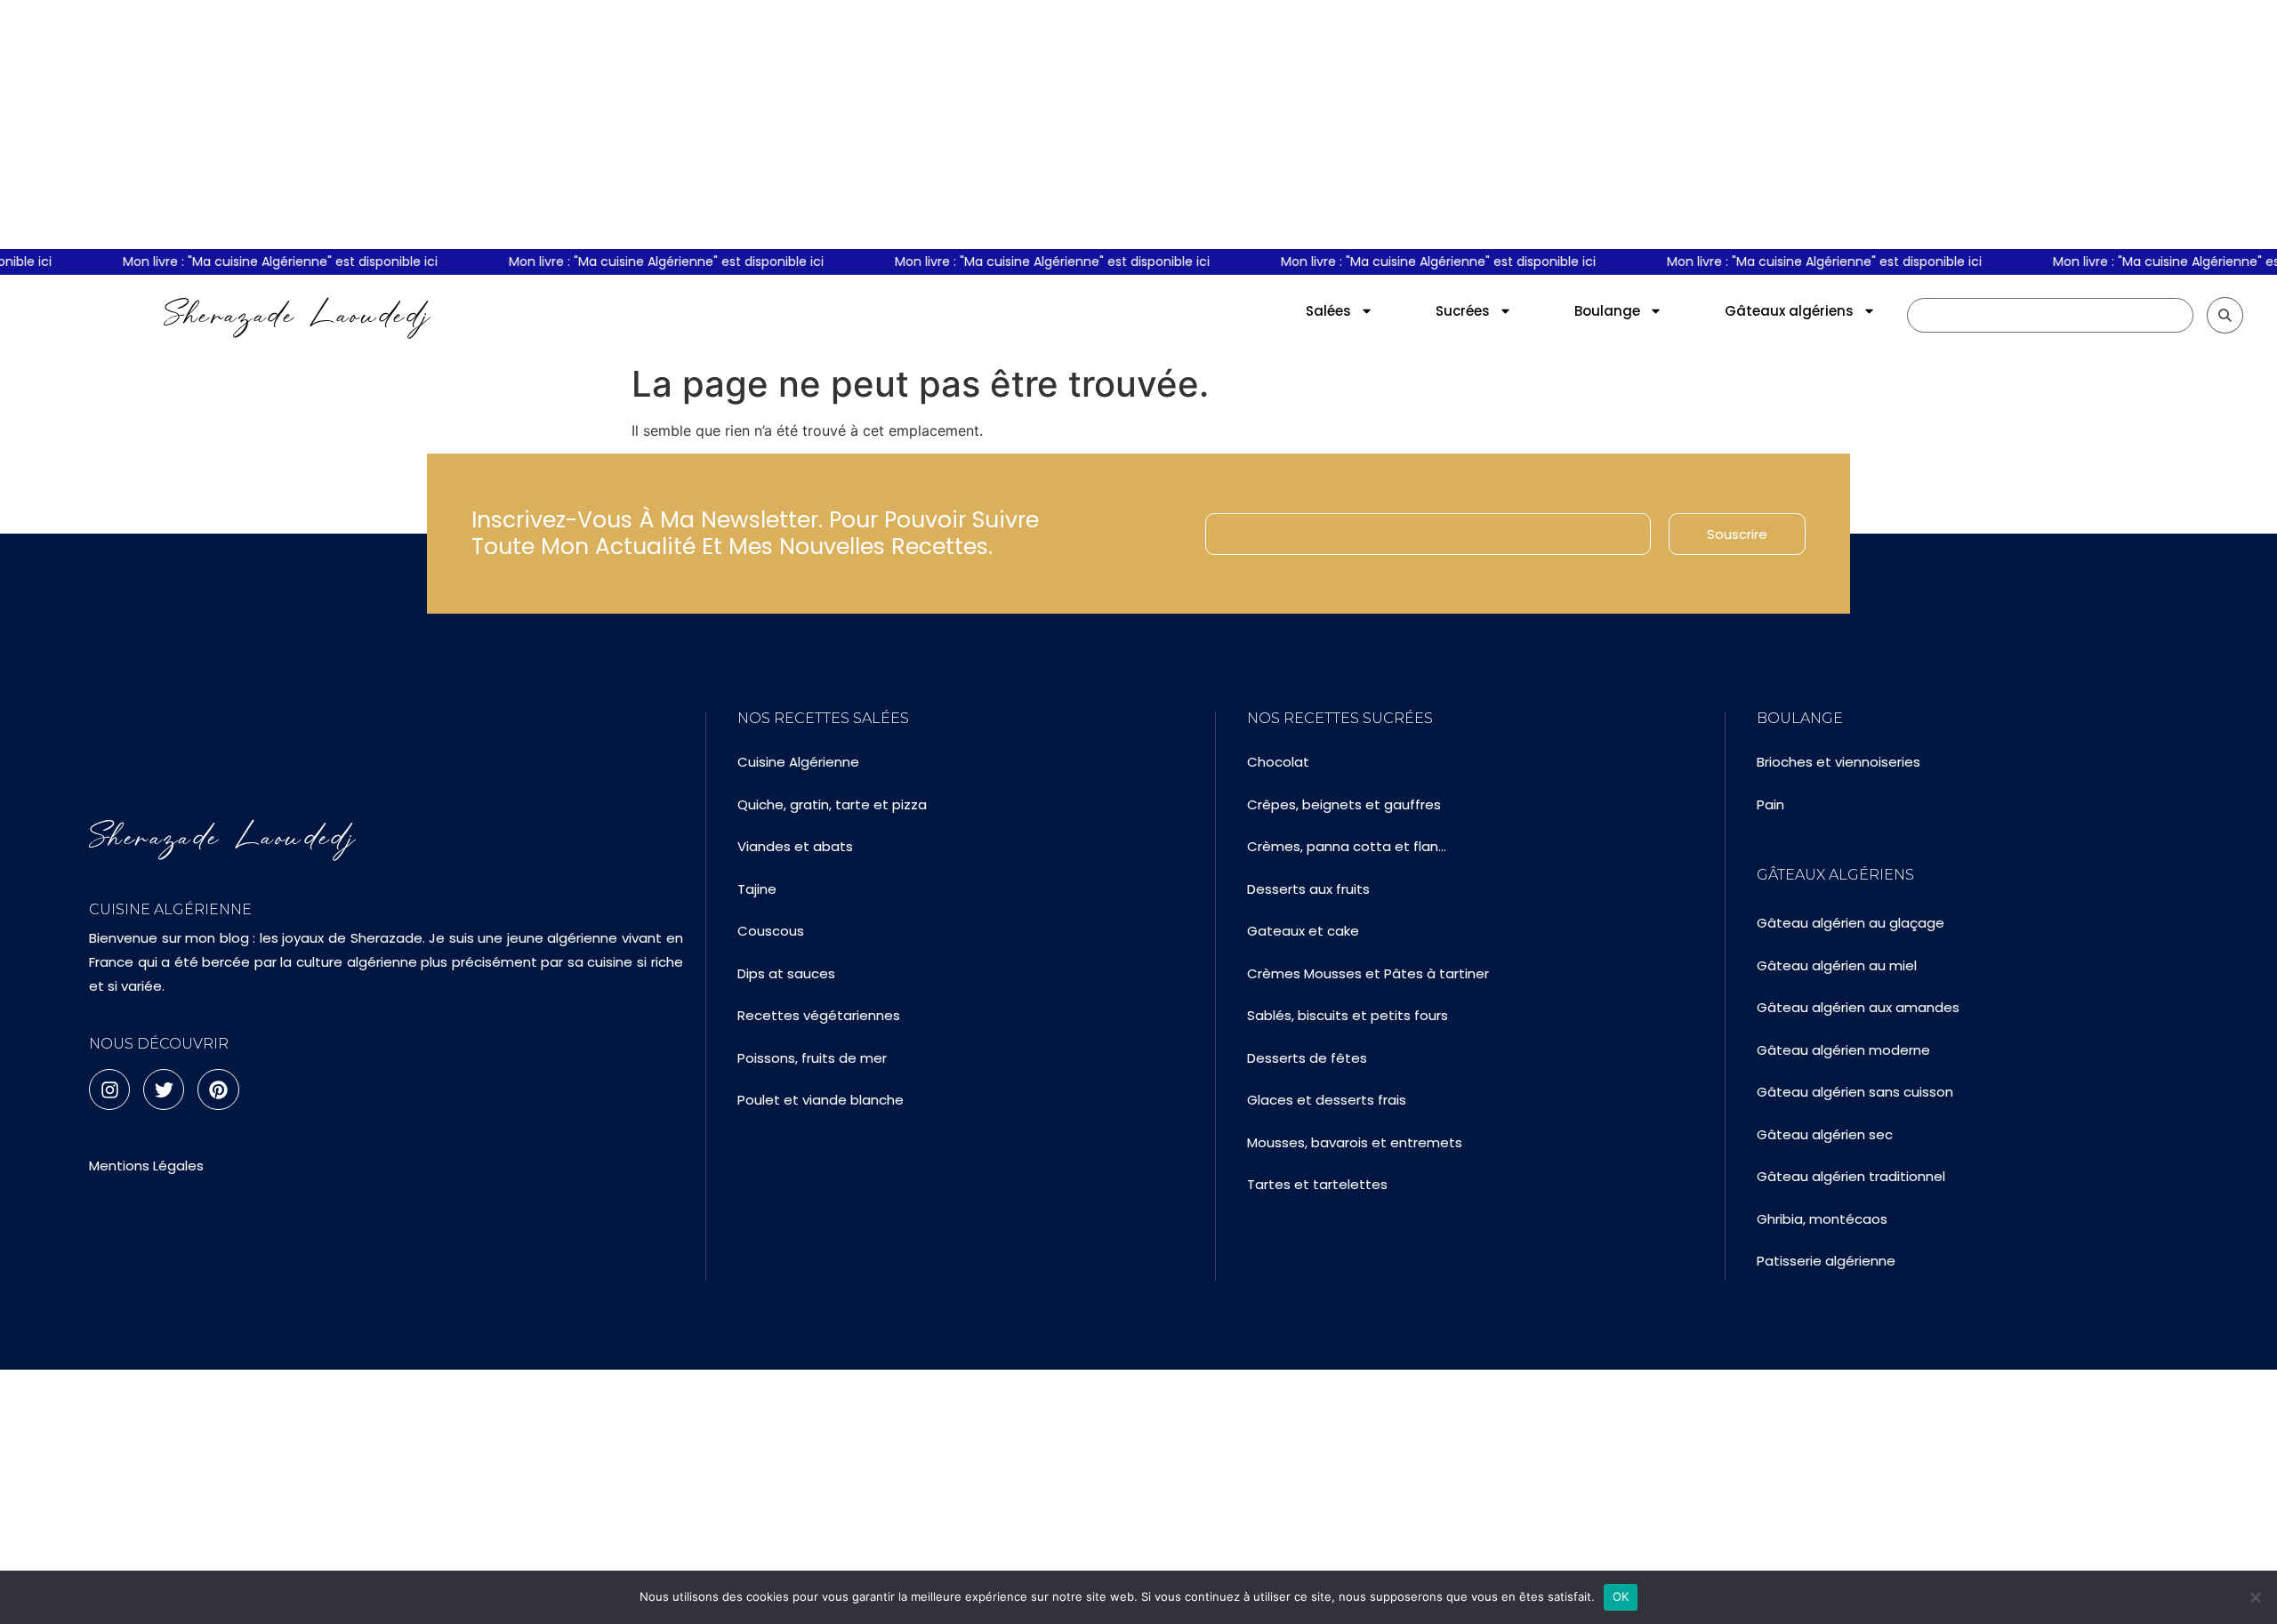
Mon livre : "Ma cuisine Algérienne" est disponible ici (265, 261)
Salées (1328, 311)
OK (1621, 1596)
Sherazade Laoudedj (298, 315)
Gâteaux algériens (1789, 311)
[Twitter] (164, 1089)
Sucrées (1463, 311)
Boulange (1607, 311)
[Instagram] (109, 1089)
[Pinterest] (218, 1089)
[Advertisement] (1138, 125)
